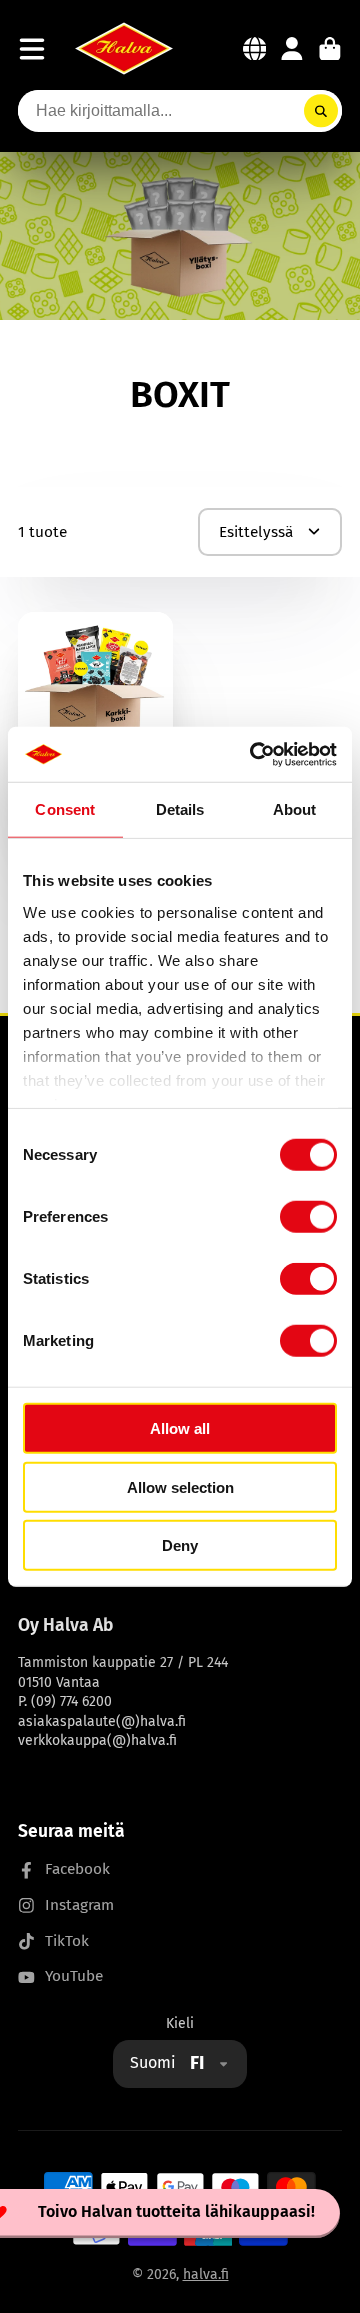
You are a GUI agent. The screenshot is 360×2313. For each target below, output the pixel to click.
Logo (124, 48)
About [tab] (295, 809)
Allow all (180, 1428)
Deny (180, 1545)
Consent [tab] (65, 809)
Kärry (330, 49)
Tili (292, 49)
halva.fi (206, 2274)
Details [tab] (180, 809)
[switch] (308, 1217)
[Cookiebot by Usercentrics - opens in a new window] (254, 754)
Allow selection (180, 1486)
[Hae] (321, 111)
